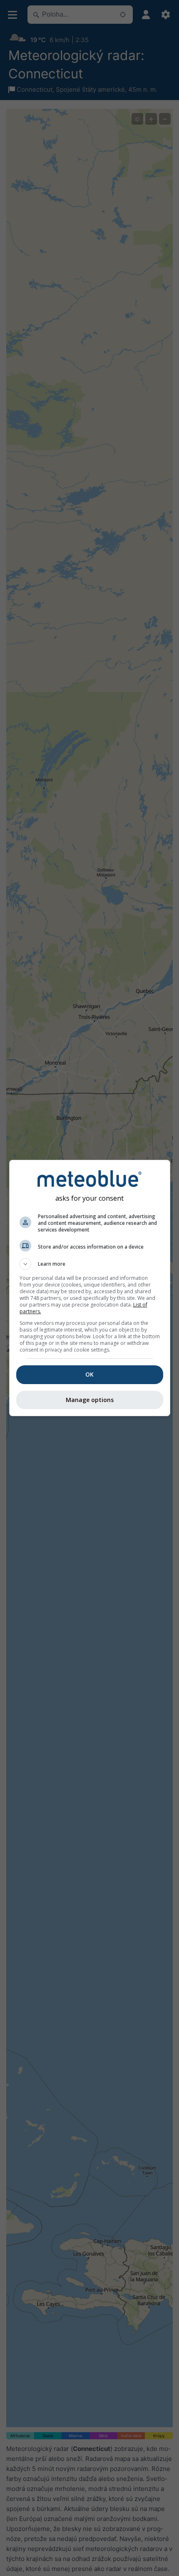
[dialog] (90, 1288)
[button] (90, 1264)
